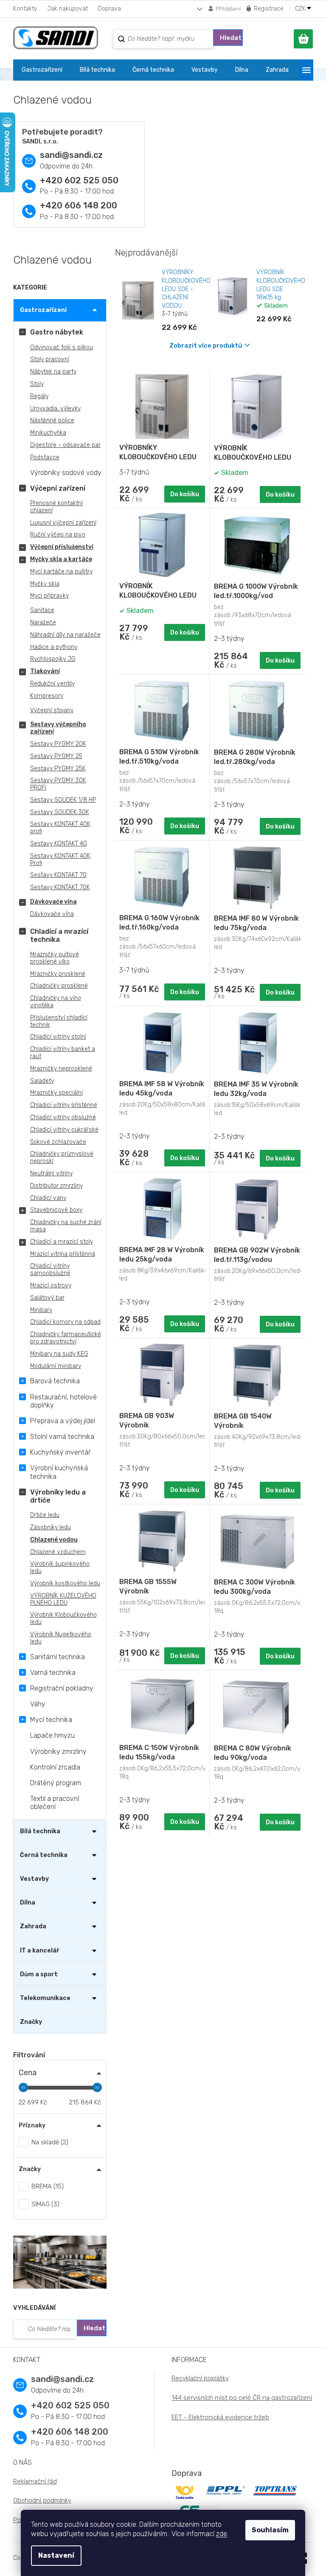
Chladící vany (48, 1198)
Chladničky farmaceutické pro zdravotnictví (66, 1338)
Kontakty (25, 9)
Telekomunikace (45, 1998)
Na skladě (49, 2142)
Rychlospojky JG (53, 659)
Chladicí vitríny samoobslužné (50, 1270)
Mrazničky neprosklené (61, 1069)
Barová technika (55, 1381)
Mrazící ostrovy (51, 1285)
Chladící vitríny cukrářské (64, 1130)
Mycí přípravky (49, 596)
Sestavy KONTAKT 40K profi (60, 828)
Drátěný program (56, 1783)
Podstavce (45, 457)
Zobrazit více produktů (206, 346)
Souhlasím (270, 2530)
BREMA (46, 2186)
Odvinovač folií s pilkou (62, 347)
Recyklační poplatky (200, 2378)
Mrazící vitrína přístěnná (63, 1254)
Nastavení (56, 2555)
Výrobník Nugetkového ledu (61, 1638)
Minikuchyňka (48, 433)
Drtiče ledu (45, 1515)
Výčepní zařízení (58, 488)
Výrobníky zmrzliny (58, 1752)
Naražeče (43, 622)
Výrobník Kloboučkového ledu (63, 1618)
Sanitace (42, 610)
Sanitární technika (58, 1657)
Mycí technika (51, 1720)
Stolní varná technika (62, 1437)
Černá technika (44, 1855)
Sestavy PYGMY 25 (56, 756)
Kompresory (47, 696)
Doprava (110, 9)
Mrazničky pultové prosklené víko (55, 958)
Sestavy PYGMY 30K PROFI (58, 784)
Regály (39, 396)
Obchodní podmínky (42, 2500)
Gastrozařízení (43, 310)
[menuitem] (42, 70)
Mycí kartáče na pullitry (61, 572)
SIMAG (44, 2204)
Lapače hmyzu (52, 1735)
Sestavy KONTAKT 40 (59, 844)
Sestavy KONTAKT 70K (60, 887)
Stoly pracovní (50, 359)
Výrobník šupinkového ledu (60, 1568)
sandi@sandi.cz (71, 155)
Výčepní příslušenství (62, 547)
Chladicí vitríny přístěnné (64, 1105)
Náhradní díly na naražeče (65, 635)
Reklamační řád (35, 2481)
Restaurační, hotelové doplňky (63, 1401)
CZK (301, 9)
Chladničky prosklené (59, 986)
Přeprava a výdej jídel (63, 1421)
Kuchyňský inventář (60, 1452)
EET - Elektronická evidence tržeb (220, 2417)
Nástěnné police (52, 420)
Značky (31, 2022)
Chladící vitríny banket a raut (63, 1053)
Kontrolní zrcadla (55, 1767)
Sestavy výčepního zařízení (58, 728)
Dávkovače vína (53, 902)
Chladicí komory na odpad (65, 1322)
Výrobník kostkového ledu (65, 1583)
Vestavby (34, 1879)
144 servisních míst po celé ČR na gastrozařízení (242, 2398)
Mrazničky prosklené (58, 974)
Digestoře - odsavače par (65, 445)
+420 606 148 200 (79, 205)
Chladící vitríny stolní (58, 1037)
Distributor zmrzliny (56, 1186)
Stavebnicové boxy (56, 1210)
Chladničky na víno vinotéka (56, 1002)
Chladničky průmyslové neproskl (62, 1157)
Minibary (41, 1310)
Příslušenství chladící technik (59, 1021)
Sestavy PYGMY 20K (58, 744)
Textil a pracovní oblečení (55, 1803)
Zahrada (33, 1926)
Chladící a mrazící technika (59, 935)
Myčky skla (45, 584)
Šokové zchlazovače (58, 1142)
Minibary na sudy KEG (59, 1354)
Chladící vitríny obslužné (63, 1117)
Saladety (42, 1081)
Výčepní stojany (52, 710)
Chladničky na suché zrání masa (66, 1226)
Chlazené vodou (54, 1540)
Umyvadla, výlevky (55, 409)
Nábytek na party (53, 372)
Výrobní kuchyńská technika (59, 1472)
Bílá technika (40, 1831)
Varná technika (53, 1673)
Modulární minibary (56, 1366)
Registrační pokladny (62, 1688)
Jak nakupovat (67, 9)
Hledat (231, 38)
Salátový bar (47, 1298)
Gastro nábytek (57, 332)
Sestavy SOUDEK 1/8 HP (63, 800)
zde (222, 2534)
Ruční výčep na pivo (58, 535)
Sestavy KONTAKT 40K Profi (60, 860)
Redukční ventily (52, 684)
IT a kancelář (39, 1951)
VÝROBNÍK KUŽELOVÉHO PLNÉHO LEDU (63, 1599)
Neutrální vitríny (51, 1173)
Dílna (28, 1903)
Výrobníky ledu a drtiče (58, 1496)
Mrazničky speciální (56, 1093)
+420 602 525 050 (79, 180)
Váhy (38, 1704)
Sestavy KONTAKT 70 (58, 875)
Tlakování (45, 671)
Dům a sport (39, 1974)
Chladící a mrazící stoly (62, 1242)
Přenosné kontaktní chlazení (56, 507)
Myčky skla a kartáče (61, 559)
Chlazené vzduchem (58, 1552)
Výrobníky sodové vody (66, 473)
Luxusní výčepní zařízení (63, 523)
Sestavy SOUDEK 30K (60, 812)
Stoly (37, 384)
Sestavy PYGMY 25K (58, 768)
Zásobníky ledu (51, 1527)
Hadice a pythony (54, 647)
